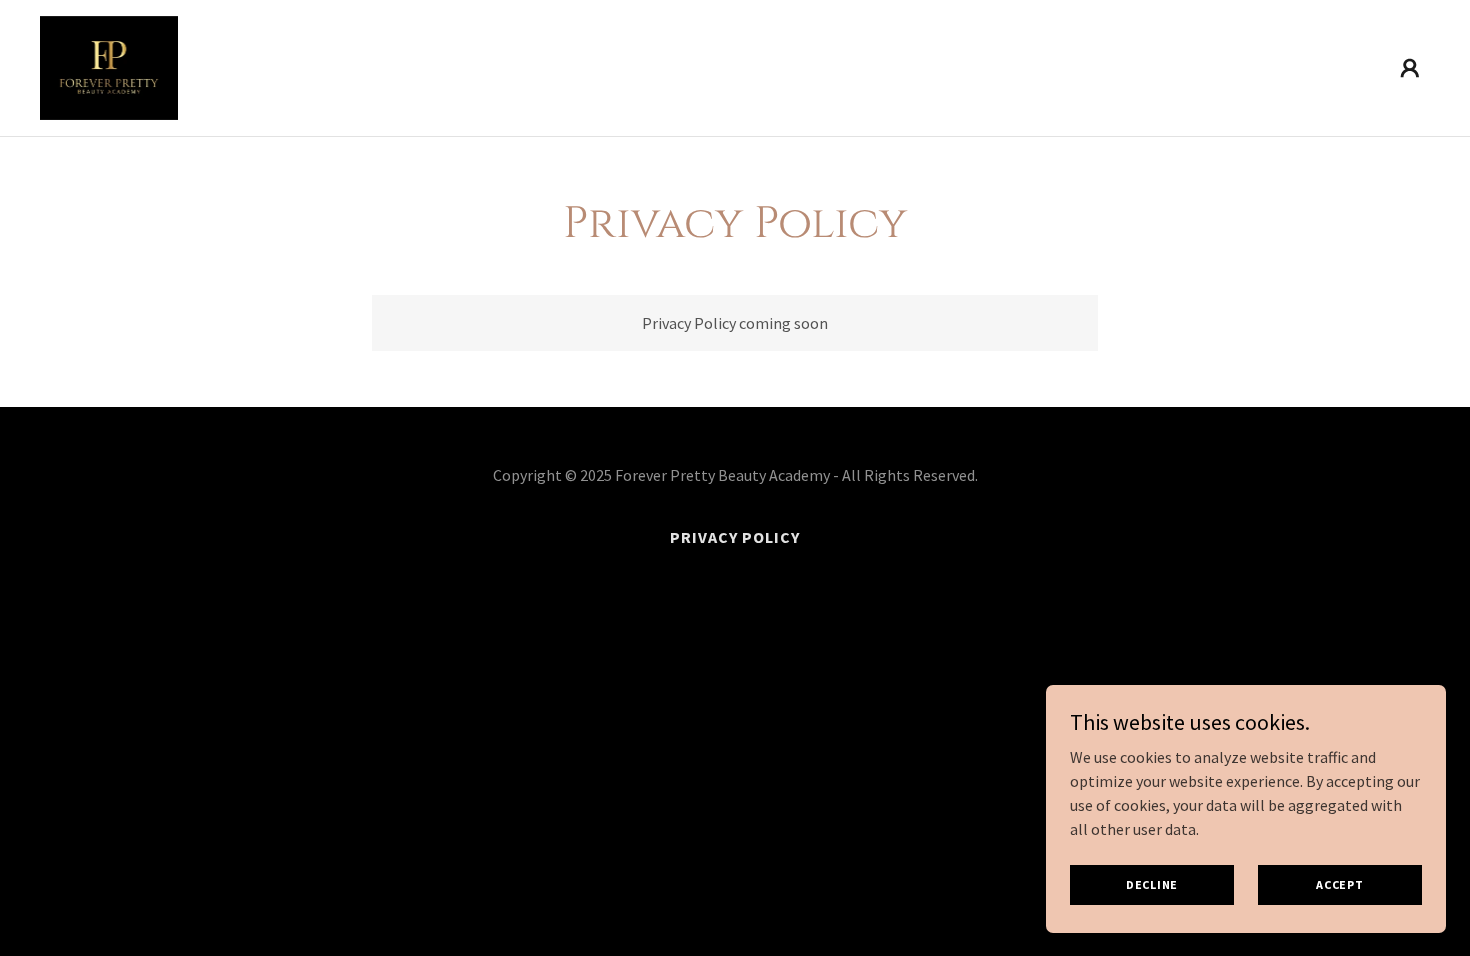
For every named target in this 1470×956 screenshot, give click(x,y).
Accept (1340, 884)
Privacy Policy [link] (735, 537)
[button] (1410, 68)
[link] (109, 66)
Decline (1152, 884)
